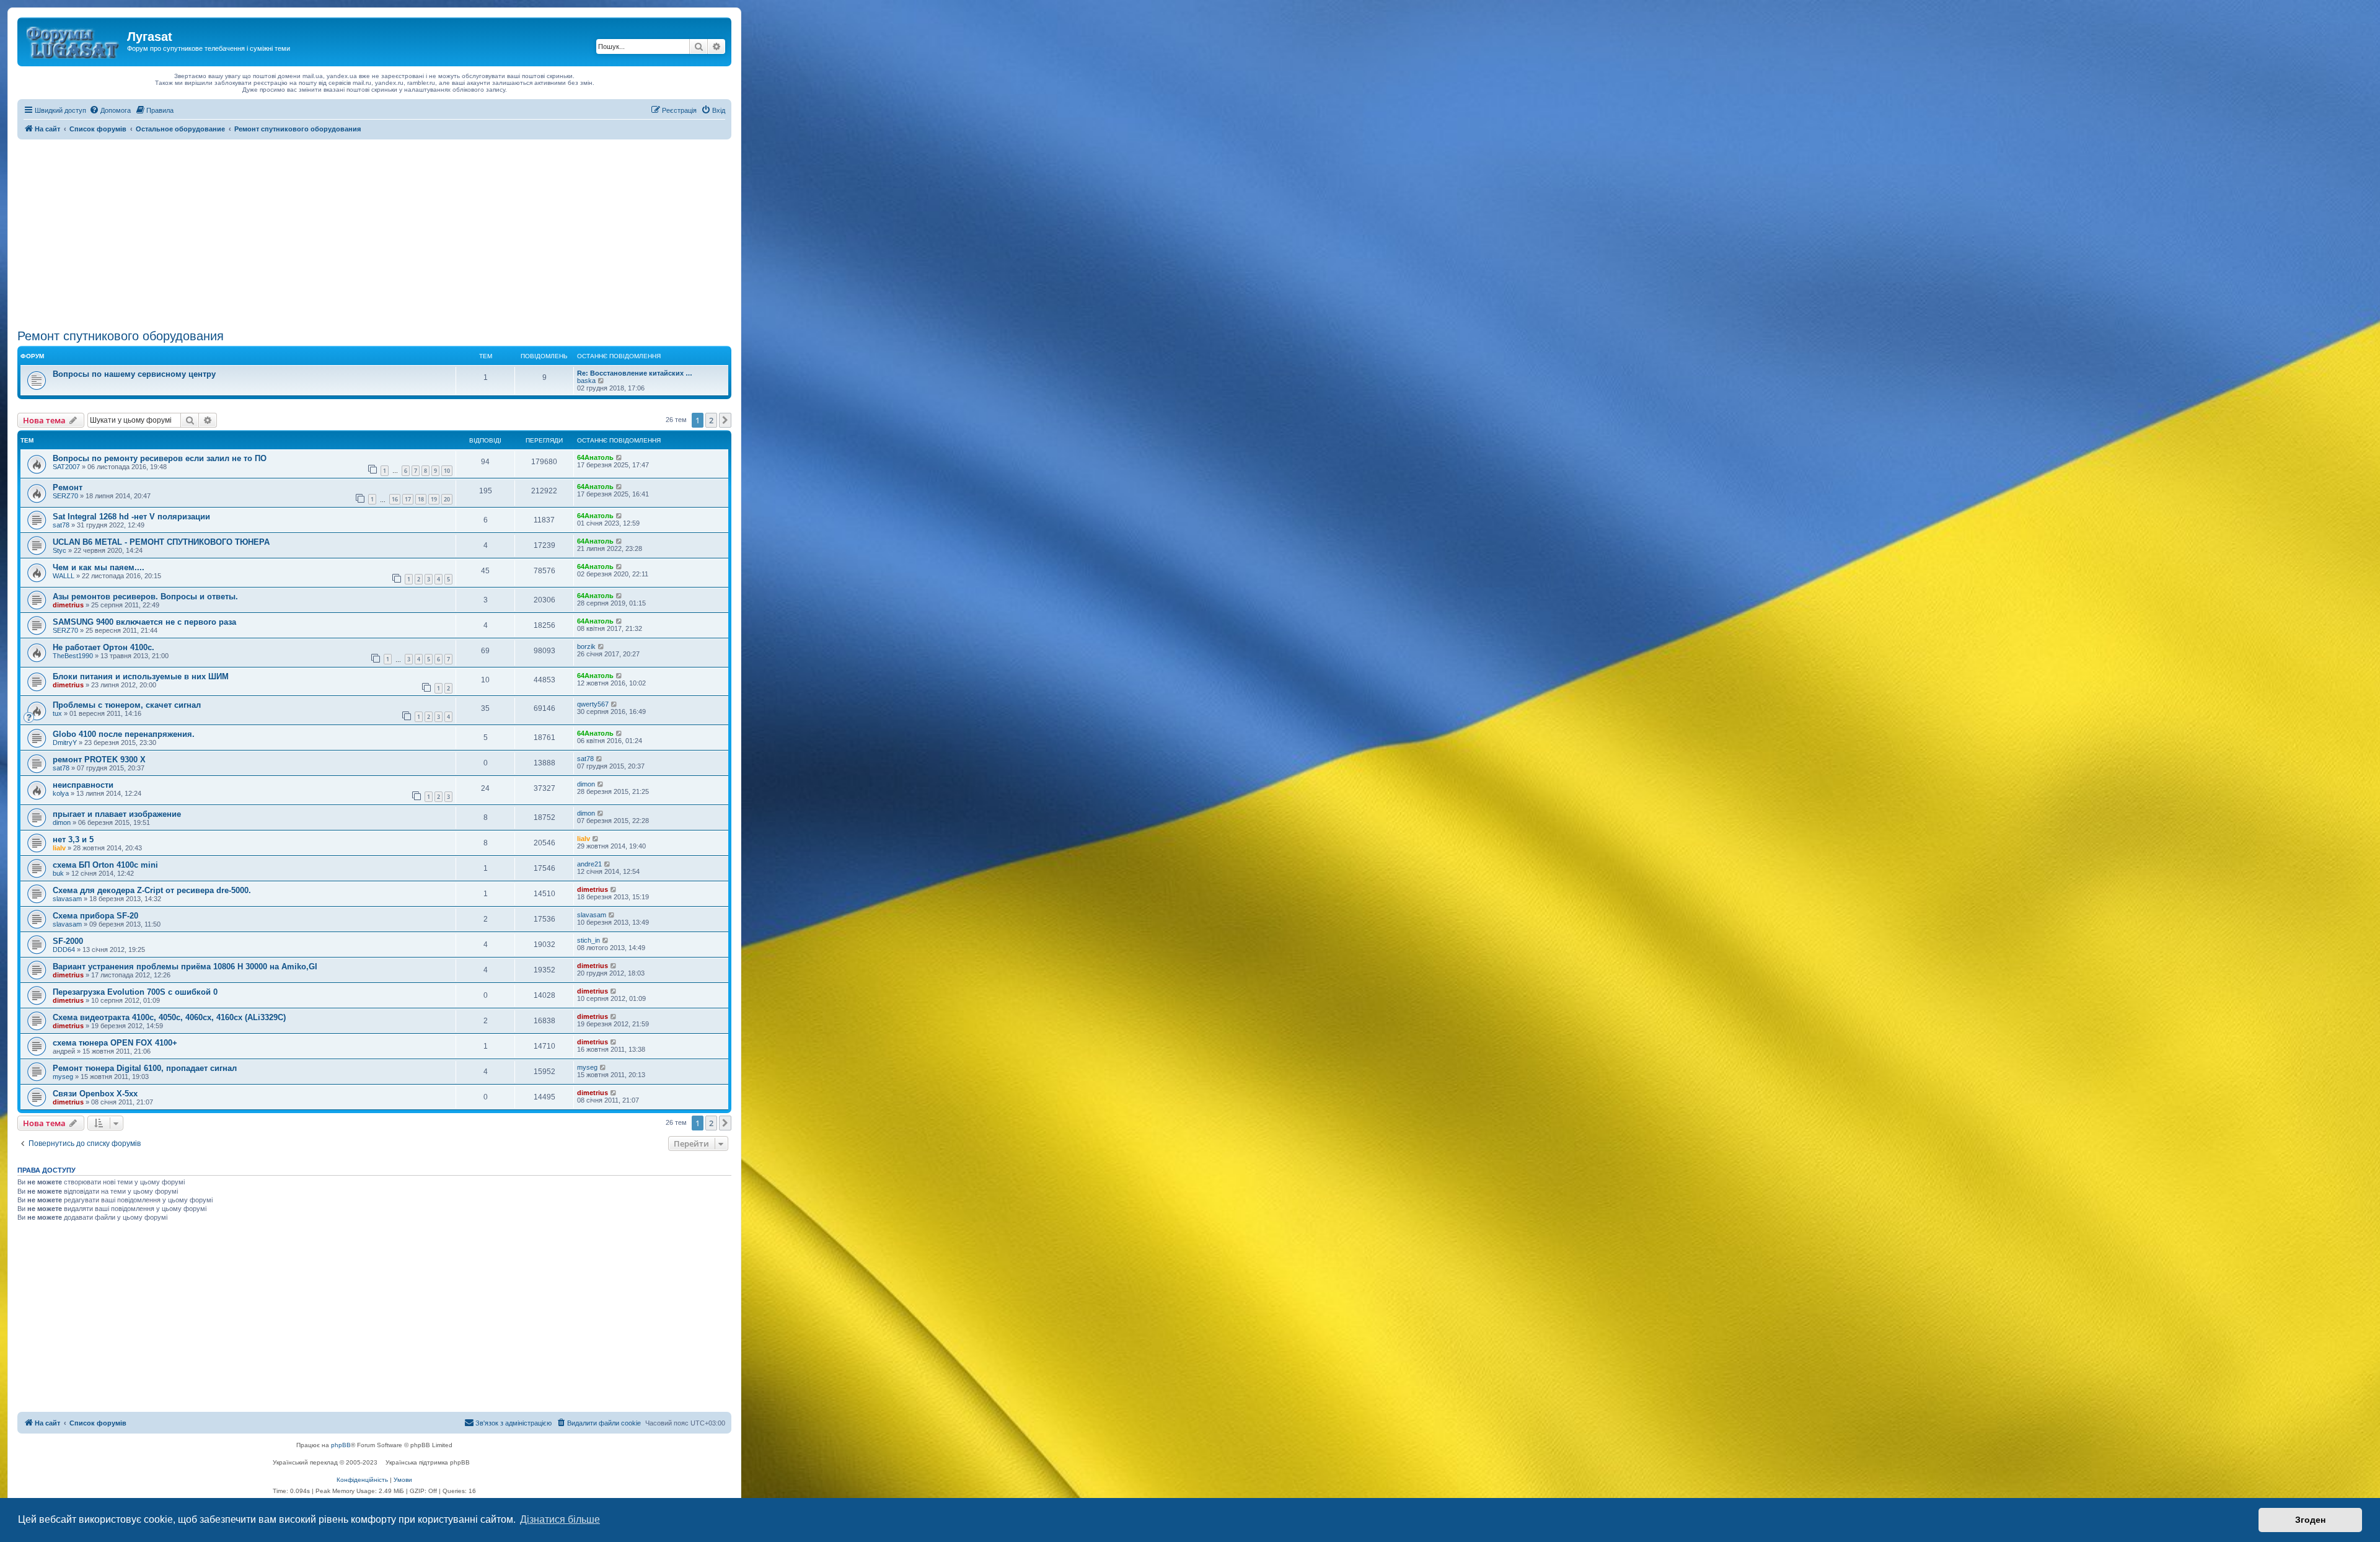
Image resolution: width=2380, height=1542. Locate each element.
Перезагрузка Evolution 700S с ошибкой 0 (135, 992)
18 (421, 499)
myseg (63, 1077)
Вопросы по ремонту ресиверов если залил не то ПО (160, 458)
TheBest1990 (73, 656)
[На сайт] (74, 40)
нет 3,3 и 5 (73, 839)
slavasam (67, 899)
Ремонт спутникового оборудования (121, 336)
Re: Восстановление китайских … (635, 373)
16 (395, 499)
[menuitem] (110, 110)
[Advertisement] (374, 232)
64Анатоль (595, 457)
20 (447, 499)
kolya (61, 793)
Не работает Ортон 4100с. (104, 647)
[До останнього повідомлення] (619, 457)
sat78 (61, 525)
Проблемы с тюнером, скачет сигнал (127, 705)
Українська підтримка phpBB (428, 1462)
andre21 (589, 864)
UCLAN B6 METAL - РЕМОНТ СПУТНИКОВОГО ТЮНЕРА (161, 542)
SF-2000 (68, 941)
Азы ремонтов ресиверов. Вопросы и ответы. (145, 597)
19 (434, 499)
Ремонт (68, 487)
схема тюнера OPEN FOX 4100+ (115, 1043)
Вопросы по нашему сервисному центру (134, 374)
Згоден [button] (2310, 1520)
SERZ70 (65, 496)
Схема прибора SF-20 (95, 916)
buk (58, 873)
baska (586, 381)
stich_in (588, 940)
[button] (725, 420)
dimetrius (68, 605)
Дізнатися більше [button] (560, 1519)
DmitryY (65, 742)
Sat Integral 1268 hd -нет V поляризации (131, 517)
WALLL (64, 576)
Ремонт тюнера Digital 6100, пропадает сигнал (145, 1068)
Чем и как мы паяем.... (99, 567)
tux (57, 713)
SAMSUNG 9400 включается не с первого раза (144, 622)
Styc (59, 550)
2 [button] (711, 420)
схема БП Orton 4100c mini (105, 865)
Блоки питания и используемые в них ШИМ (141, 676)
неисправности (83, 785)
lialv (59, 848)
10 (447, 471)
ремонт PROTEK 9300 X (99, 760)
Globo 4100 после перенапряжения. (124, 734)
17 (408, 499)
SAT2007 (66, 467)
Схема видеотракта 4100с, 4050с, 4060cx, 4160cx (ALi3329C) (169, 1017)
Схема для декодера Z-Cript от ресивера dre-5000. (152, 890)
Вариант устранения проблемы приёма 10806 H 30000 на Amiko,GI (185, 967)
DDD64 (64, 949)
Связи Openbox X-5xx (95, 1094)
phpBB (341, 1445)
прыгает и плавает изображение (117, 814)
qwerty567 (593, 704)
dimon (586, 784)
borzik (586, 646)
